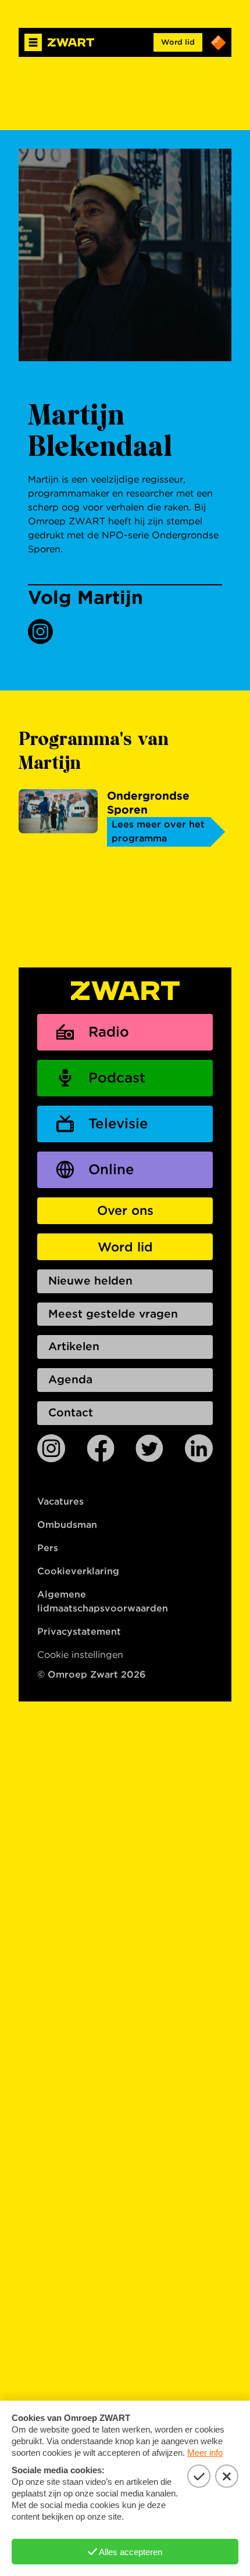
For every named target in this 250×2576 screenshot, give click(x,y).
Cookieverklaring (78, 1571)
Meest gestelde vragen (113, 1314)
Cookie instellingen (80, 1655)
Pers (48, 1548)
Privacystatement (79, 1631)
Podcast (117, 1077)
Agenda (70, 1379)
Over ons (125, 1210)
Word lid (178, 42)
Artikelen (74, 1346)
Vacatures (60, 1501)
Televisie (118, 1123)
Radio (109, 1032)
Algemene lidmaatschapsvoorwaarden (103, 1601)
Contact (71, 1413)
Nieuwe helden (90, 1281)
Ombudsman (67, 1525)
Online (111, 1169)
